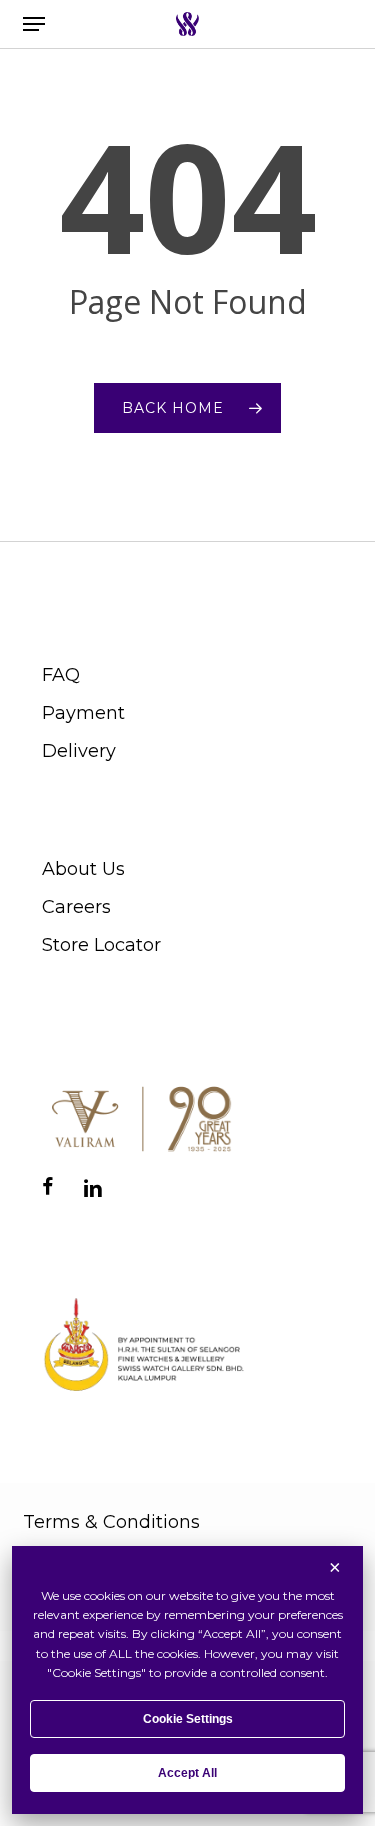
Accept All (187, 1773)
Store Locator (101, 945)
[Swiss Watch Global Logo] (187, 24)
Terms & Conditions (111, 1522)
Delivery (79, 751)
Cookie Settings (188, 1719)
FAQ (61, 675)
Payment (83, 713)
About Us (83, 869)
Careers (76, 907)
